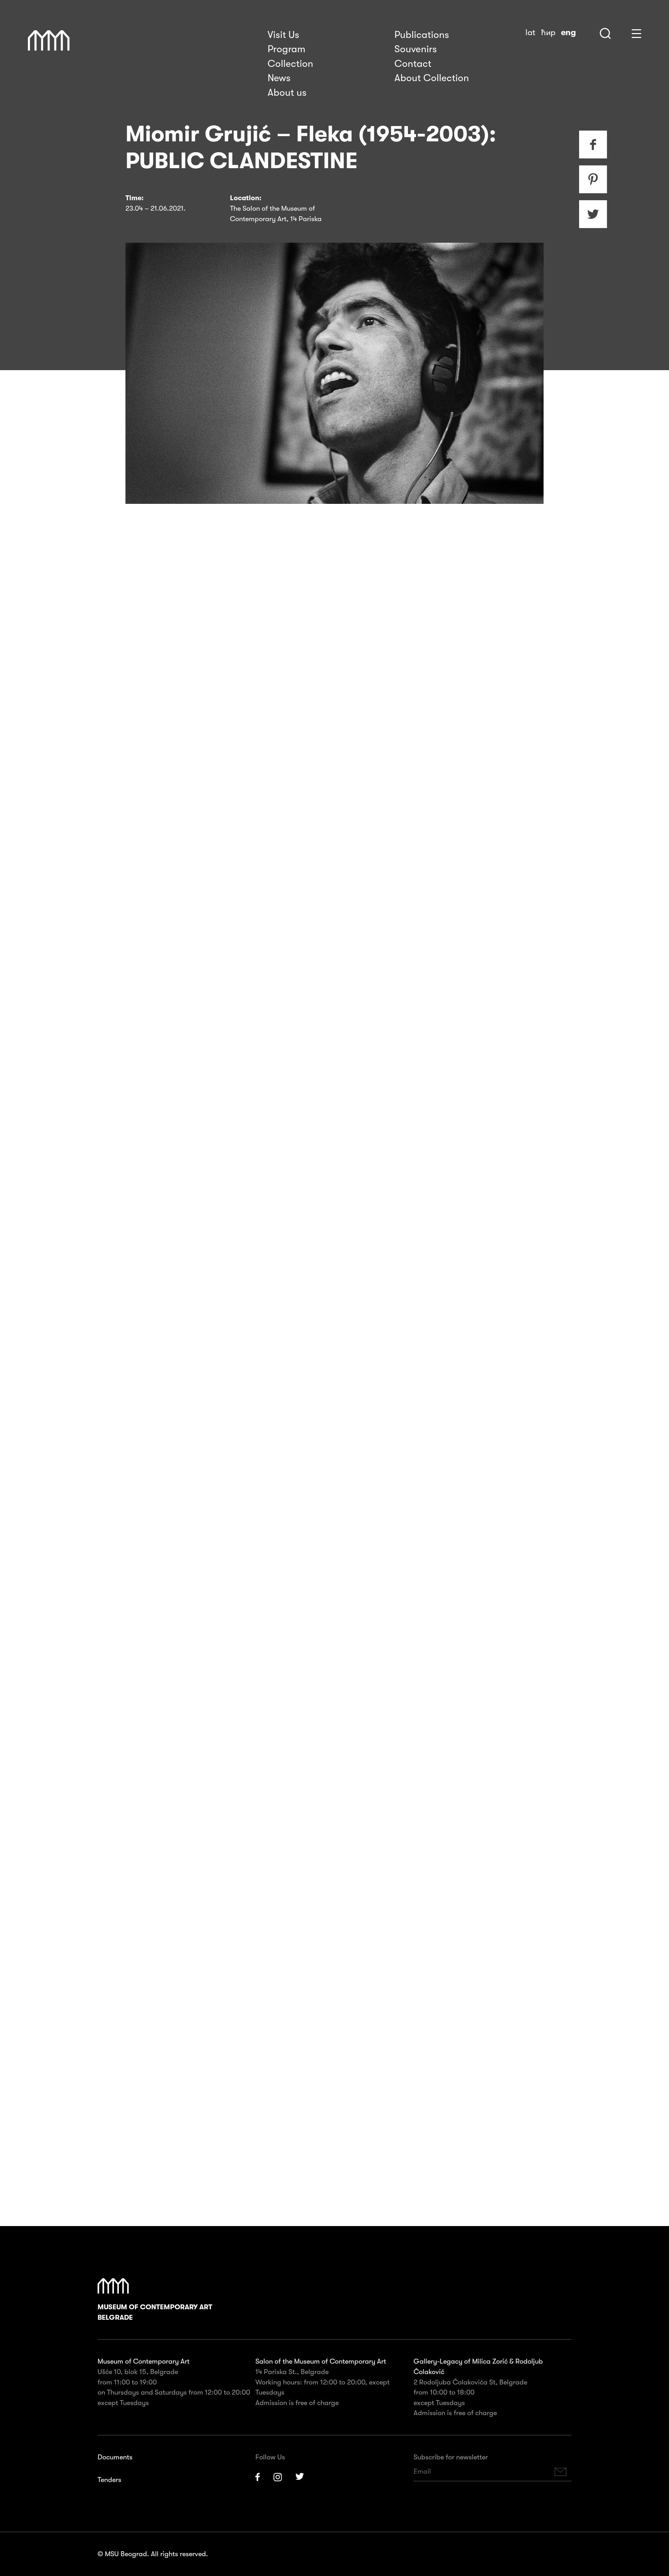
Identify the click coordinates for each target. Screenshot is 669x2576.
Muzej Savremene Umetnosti (49, 41)
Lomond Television (427, 1524)
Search (605, 33)
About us (287, 93)
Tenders (109, 2480)
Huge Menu (636, 34)
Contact (413, 64)
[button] (309, 1765)
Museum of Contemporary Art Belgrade (155, 2312)
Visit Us (283, 35)
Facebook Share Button (593, 145)
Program (286, 49)
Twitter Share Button (593, 214)
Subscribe (561, 2472)
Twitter (300, 2477)
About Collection (432, 78)
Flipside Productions (364, 1524)
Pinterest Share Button (593, 179)
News (279, 78)
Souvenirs (416, 49)
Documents (115, 2457)
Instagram (278, 2477)
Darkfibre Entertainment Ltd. (284, 1524)
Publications (422, 35)
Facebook (257, 2477)
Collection (290, 64)
